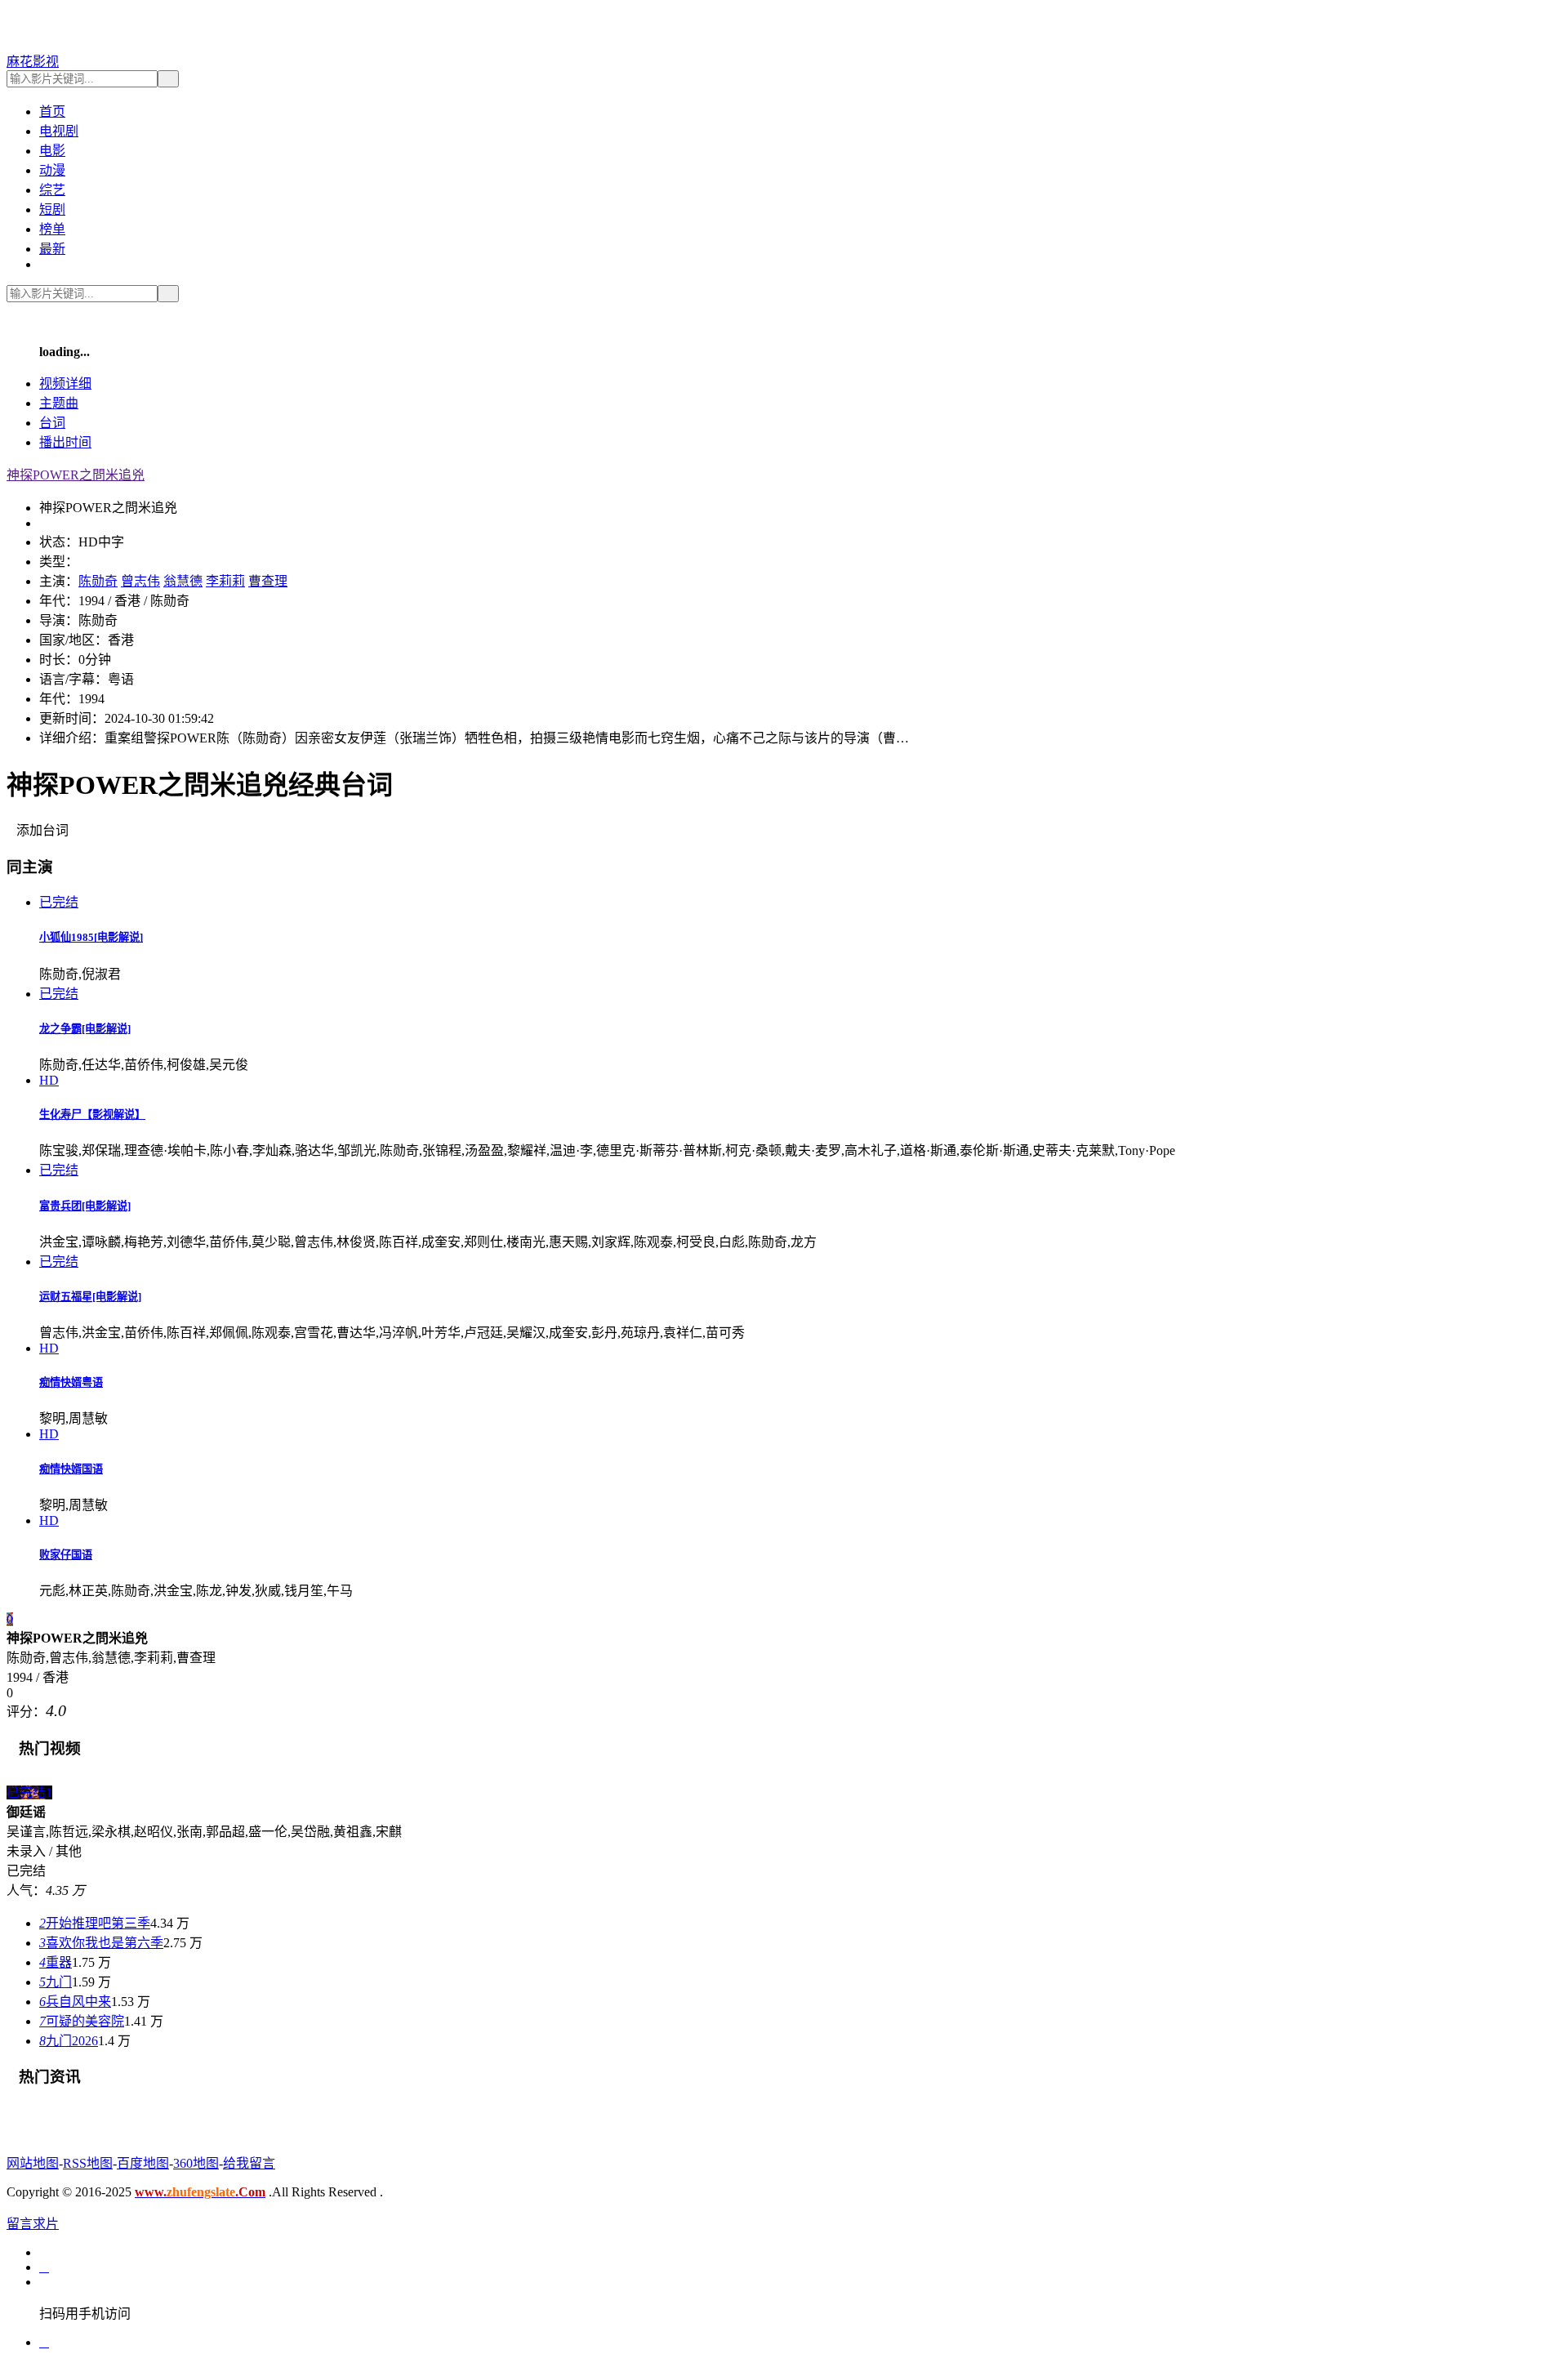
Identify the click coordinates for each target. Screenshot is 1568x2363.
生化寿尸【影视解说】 (92, 1115)
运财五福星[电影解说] (90, 1297)
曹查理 (268, 581)
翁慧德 (183, 581)
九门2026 (69, 2041)
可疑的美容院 (82, 2021)
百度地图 (143, 2163)
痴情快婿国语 (71, 1469)
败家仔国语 (66, 1555)
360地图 (196, 2163)
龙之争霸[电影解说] (85, 1029)
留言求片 (33, 2224)
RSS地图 (88, 2163)
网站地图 (33, 2163)
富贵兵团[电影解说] (85, 1206)
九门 (56, 1982)
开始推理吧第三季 (95, 1923)
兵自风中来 (75, 2002)
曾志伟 (140, 581)
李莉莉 (225, 581)
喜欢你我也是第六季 (101, 1943)
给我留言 (249, 2163)
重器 (56, 1962)
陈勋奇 (98, 581)
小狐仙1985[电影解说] (91, 937)
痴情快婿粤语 (71, 1382)
